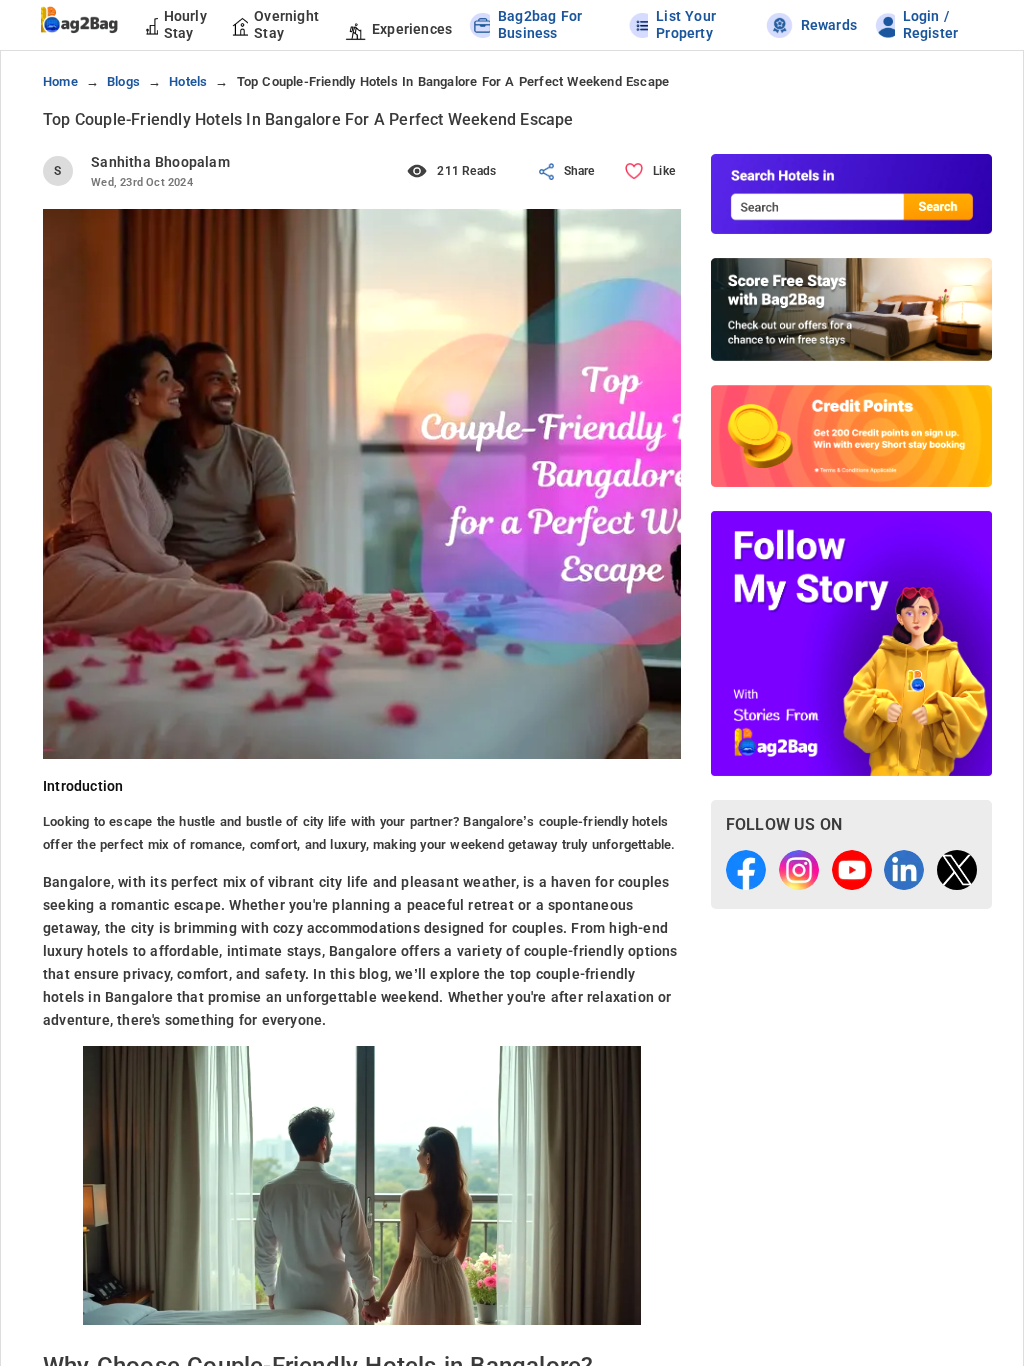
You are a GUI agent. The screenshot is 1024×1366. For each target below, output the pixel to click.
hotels (188, 81)
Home (60, 81)
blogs (123, 81)
